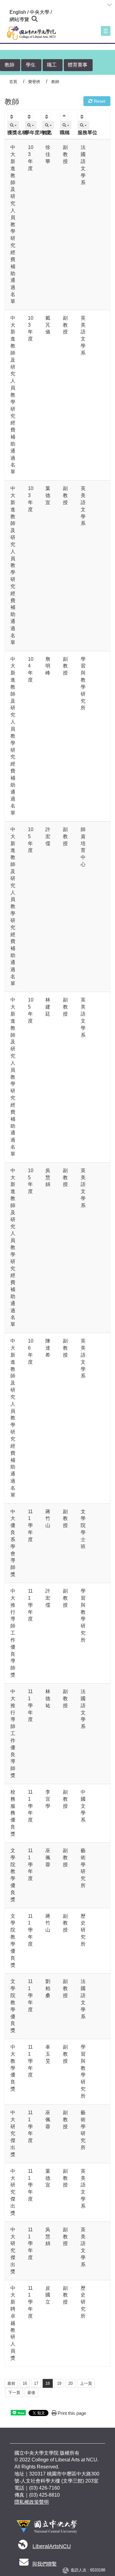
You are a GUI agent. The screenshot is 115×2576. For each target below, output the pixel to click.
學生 (31, 65)
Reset (99, 101)
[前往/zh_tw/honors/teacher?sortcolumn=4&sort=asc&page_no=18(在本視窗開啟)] (65, 117)
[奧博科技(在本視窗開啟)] (67, 2570)
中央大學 (40, 12)
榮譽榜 (34, 82)
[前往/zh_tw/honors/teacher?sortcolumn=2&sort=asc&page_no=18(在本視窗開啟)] (30, 117)
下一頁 (14, 2393)
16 (25, 2383)
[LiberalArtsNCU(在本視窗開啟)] (23, 2546)
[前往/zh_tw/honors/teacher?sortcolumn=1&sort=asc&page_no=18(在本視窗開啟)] (12, 117)
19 (59, 2383)
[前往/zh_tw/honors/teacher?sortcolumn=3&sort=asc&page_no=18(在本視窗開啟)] (47, 117)
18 (48, 2383)
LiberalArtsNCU (52, 2546)
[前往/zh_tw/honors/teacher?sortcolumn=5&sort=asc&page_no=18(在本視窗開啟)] (83, 117)
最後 (31, 2393)
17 (36, 2383)
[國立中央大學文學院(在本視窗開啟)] (30, 33)
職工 (52, 65)
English (18, 12)
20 (71, 2383)
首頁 (13, 82)
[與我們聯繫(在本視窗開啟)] (24, 2564)
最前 (11, 2383)
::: (7, 12)
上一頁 (86, 2383)
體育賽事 (78, 65)
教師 (10, 65)
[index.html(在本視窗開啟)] (46, 2529)
